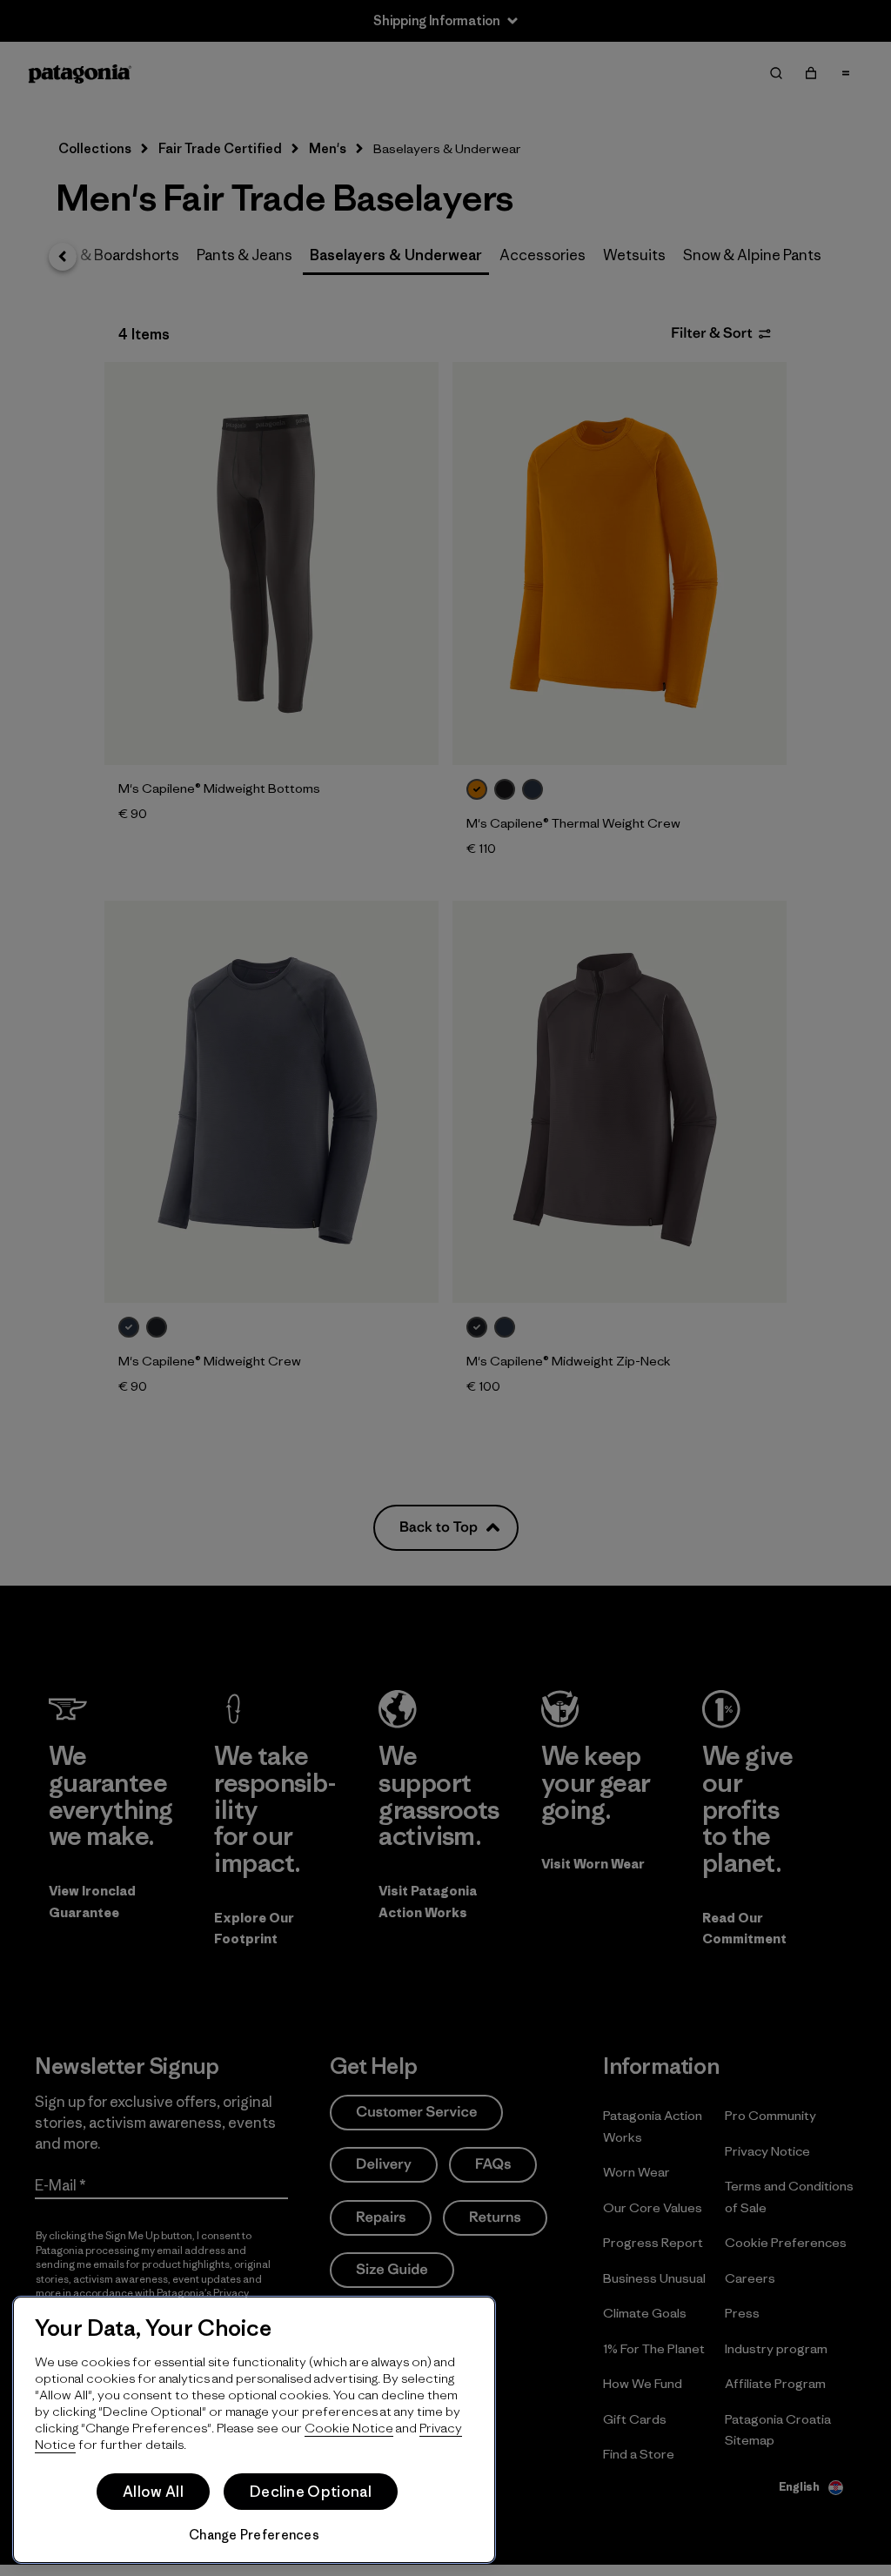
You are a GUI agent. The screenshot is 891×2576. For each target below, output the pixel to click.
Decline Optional (311, 2492)
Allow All (153, 2492)
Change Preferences (254, 2535)
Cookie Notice (349, 2428)
